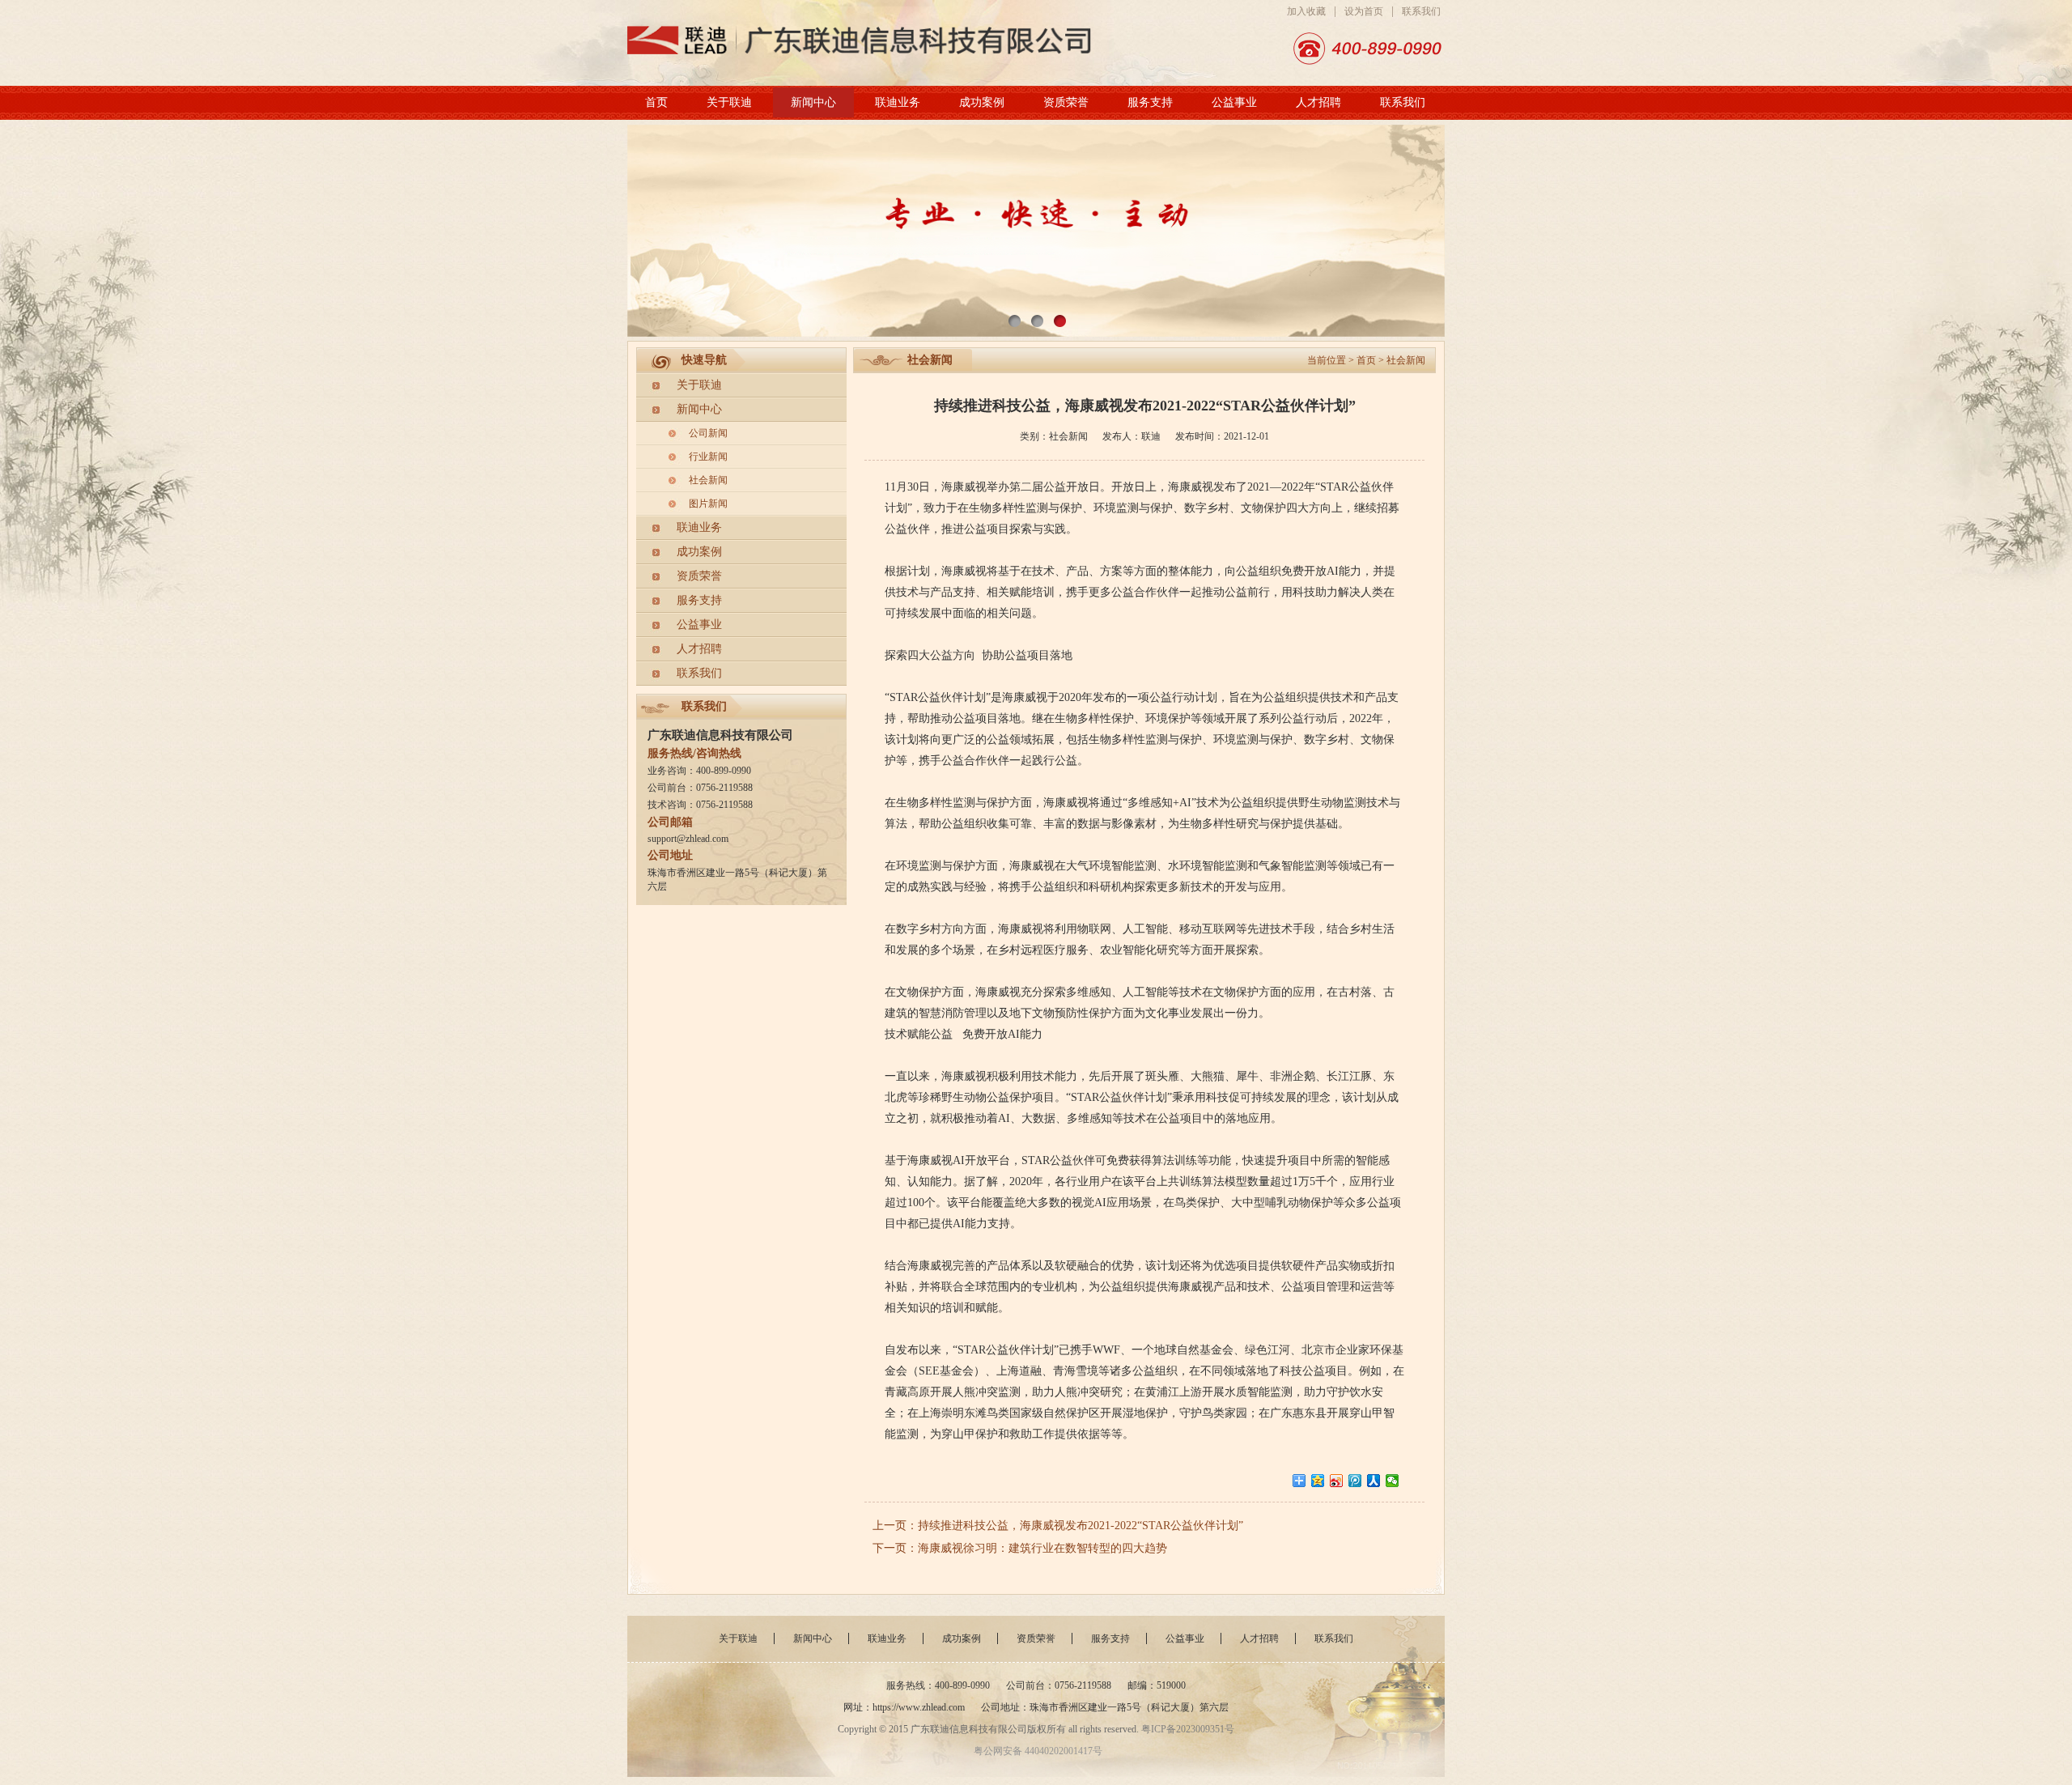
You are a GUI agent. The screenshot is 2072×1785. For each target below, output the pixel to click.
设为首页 (1364, 11)
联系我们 (1421, 11)
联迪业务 (898, 102)
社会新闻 (708, 480)
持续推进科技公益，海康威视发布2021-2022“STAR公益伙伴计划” (1081, 1526)
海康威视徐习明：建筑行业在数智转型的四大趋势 (1042, 1548)
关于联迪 (729, 102)
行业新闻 (708, 457)
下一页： (895, 1548)
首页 (656, 102)
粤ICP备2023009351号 (1188, 1729)
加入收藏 (1306, 11)
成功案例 (982, 102)
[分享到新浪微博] (1337, 1481)
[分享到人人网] (1374, 1481)
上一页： (895, 1526)
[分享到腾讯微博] (1355, 1481)
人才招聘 (1318, 102)
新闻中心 (813, 102)
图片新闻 (708, 504)
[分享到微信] (1393, 1481)
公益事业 (1234, 102)
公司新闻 (708, 433)
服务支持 (1150, 102)
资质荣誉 (1066, 102)
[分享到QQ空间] (1318, 1481)
